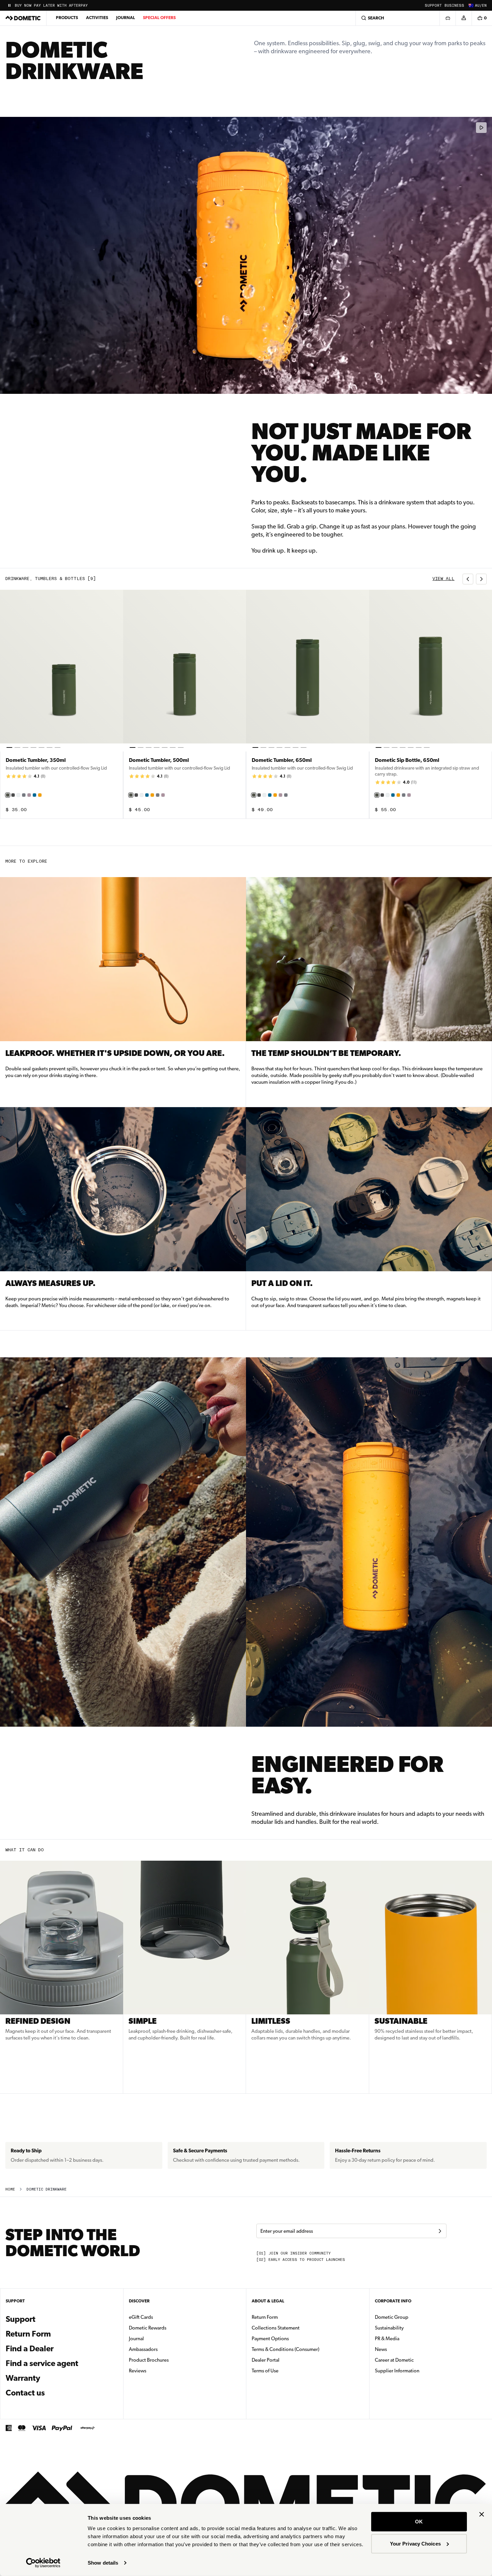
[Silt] (24, 795)
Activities (97, 18)
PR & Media (408, 2338)
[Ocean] (34, 795)
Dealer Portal (287, 2360)
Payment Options (291, 2338)
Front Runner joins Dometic (46, 6)
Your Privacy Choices (415, 2543)
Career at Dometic (415, 2360)
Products (67, 18)
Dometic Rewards (148, 2328)
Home (10, 2189)
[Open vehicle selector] (447, 18)
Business (454, 6)
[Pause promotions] (9, 5)
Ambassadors (143, 2349)
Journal (126, 18)
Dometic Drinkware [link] (47, 2189)
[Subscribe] (440, 2231)
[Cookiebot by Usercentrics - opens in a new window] (43, 2563)
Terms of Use (265, 2371)
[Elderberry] (29, 795)
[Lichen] (8, 795)
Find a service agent (42, 2363)
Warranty (23, 2378)
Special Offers (159, 18)
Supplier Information (397, 2371)
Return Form (28, 2334)
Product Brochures (170, 2360)
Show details (103, 2563)
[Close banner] (482, 2514)
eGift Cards (141, 2317)
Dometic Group (413, 2317)
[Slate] (13, 795)
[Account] (464, 18)
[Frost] (18, 795)
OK (419, 2522)
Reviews (138, 2371)
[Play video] (481, 128)
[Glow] (40, 795)
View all (443, 579)
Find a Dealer (30, 2349)
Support (433, 6)
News (402, 2349)
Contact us (25, 2393)
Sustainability (389, 2328)
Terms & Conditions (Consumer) (285, 2349)
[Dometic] (23, 18)
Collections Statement (276, 2328)
